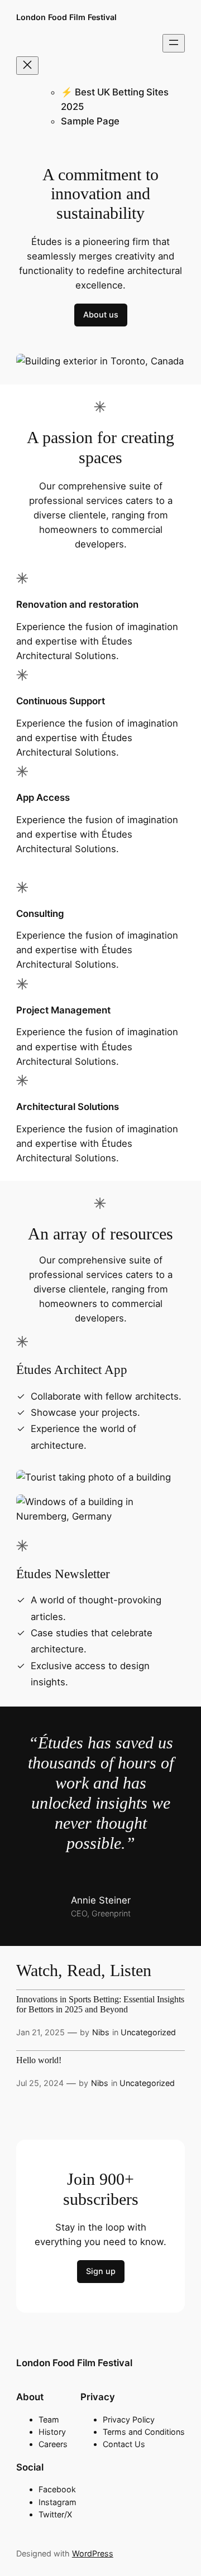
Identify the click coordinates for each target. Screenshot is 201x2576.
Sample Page (90, 121)
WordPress (93, 2553)
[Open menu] (174, 43)
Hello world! (39, 2060)
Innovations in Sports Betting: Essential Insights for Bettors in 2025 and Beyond (100, 2004)
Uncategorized (148, 2032)
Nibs (101, 2032)
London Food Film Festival (66, 17)
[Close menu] (27, 66)
